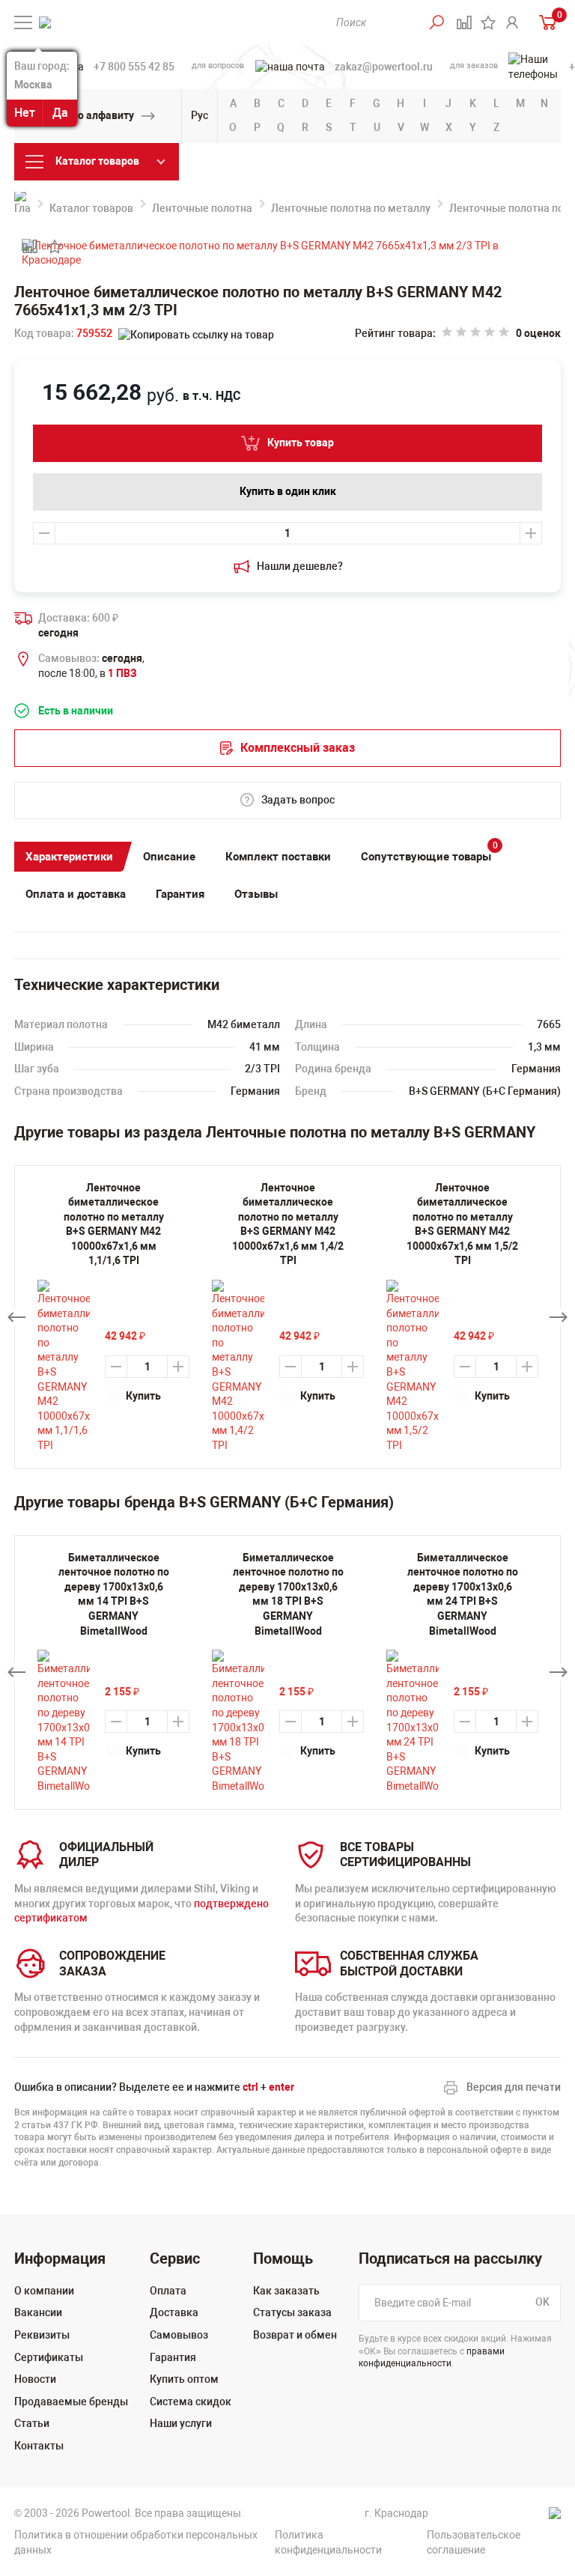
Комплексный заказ (298, 748)
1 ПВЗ (122, 673)
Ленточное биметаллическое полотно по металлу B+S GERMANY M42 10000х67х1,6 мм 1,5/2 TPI (462, 1224)
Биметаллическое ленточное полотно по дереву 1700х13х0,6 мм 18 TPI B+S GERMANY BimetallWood (288, 1594)
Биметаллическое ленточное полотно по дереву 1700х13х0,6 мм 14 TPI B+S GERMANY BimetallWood (114, 1594)
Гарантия (180, 894)
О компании (44, 2291)
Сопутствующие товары (429, 853)
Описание (169, 857)
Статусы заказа (292, 2312)
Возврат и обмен (295, 2335)
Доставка (174, 2312)
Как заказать (286, 2291)
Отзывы (256, 894)
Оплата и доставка (76, 894)
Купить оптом (184, 2379)
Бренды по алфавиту (82, 115)
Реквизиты (42, 2335)
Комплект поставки (278, 857)
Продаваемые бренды (71, 2402)
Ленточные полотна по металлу (351, 208)
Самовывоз (179, 2335)
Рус (200, 115)
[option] (113, 1673)
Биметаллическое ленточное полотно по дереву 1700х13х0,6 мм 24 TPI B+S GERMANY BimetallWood (463, 1594)
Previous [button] (16, 1317)
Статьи (32, 2423)
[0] (544, 22)
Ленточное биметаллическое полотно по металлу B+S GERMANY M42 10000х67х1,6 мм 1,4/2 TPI (288, 1224)
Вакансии (38, 2312)
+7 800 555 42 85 (134, 67)
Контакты (39, 2446)
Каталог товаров (91, 208)
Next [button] (559, 1317)
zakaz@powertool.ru (384, 67)
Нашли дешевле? (300, 566)
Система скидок (191, 2402)
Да (60, 113)
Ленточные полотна (202, 208)
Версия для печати (514, 2087)
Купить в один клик (288, 491)
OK (542, 2302)
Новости (35, 2379)
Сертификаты (49, 2357)
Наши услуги (181, 2423)
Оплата (168, 2291)
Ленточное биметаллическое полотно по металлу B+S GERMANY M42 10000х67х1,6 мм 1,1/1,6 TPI (114, 1224)
